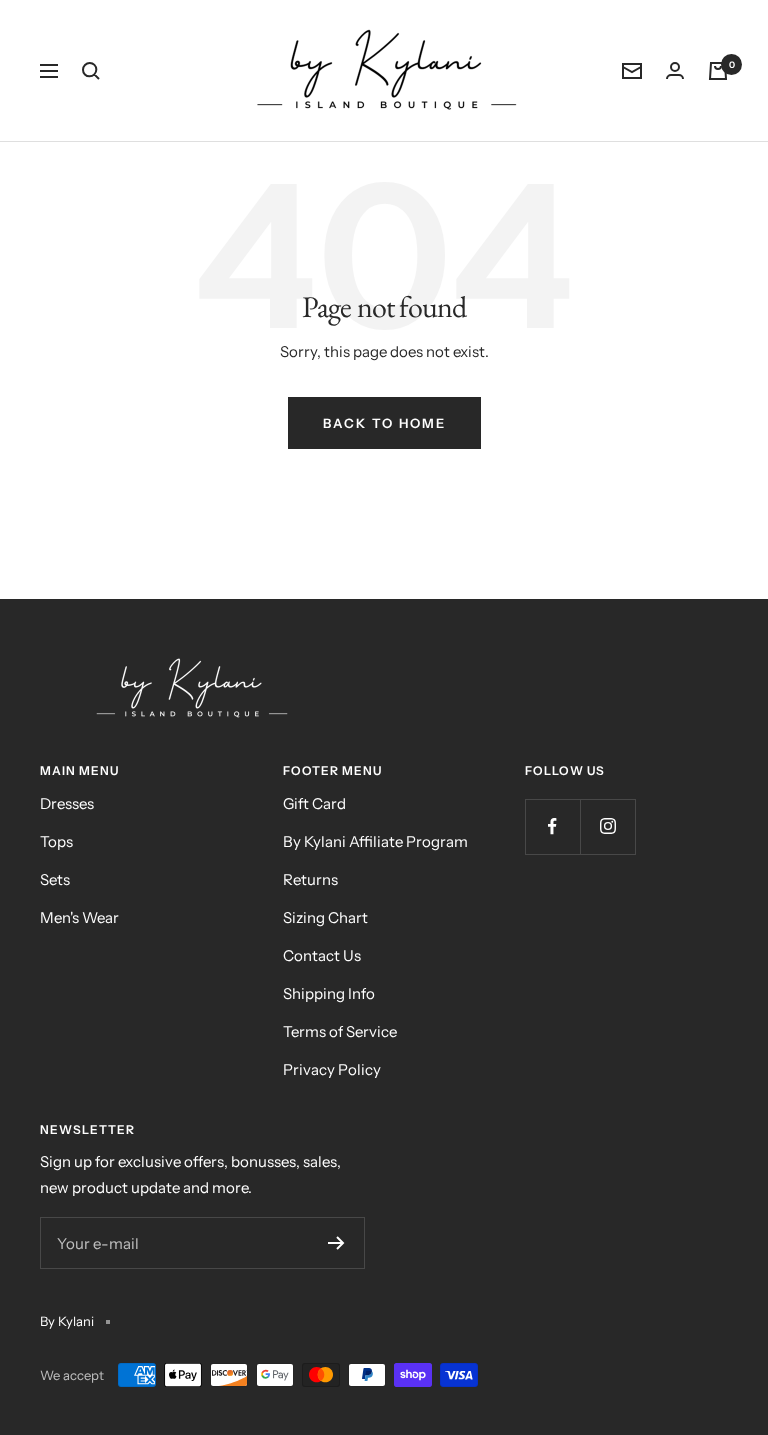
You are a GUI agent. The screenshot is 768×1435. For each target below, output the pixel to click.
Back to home (384, 423)
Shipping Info (329, 993)
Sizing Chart (325, 917)
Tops (56, 841)
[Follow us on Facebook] (552, 826)
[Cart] (718, 71)
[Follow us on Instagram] (607, 826)
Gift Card (314, 803)
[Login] (675, 70)
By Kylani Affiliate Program (375, 841)
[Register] (336, 1243)
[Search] (91, 71)
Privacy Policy (332, 1069)
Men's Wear (79, 917)
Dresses (67, 803)
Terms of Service (340, 1031)
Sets (55, 879)
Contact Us (322, 955)
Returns (310, 879)
